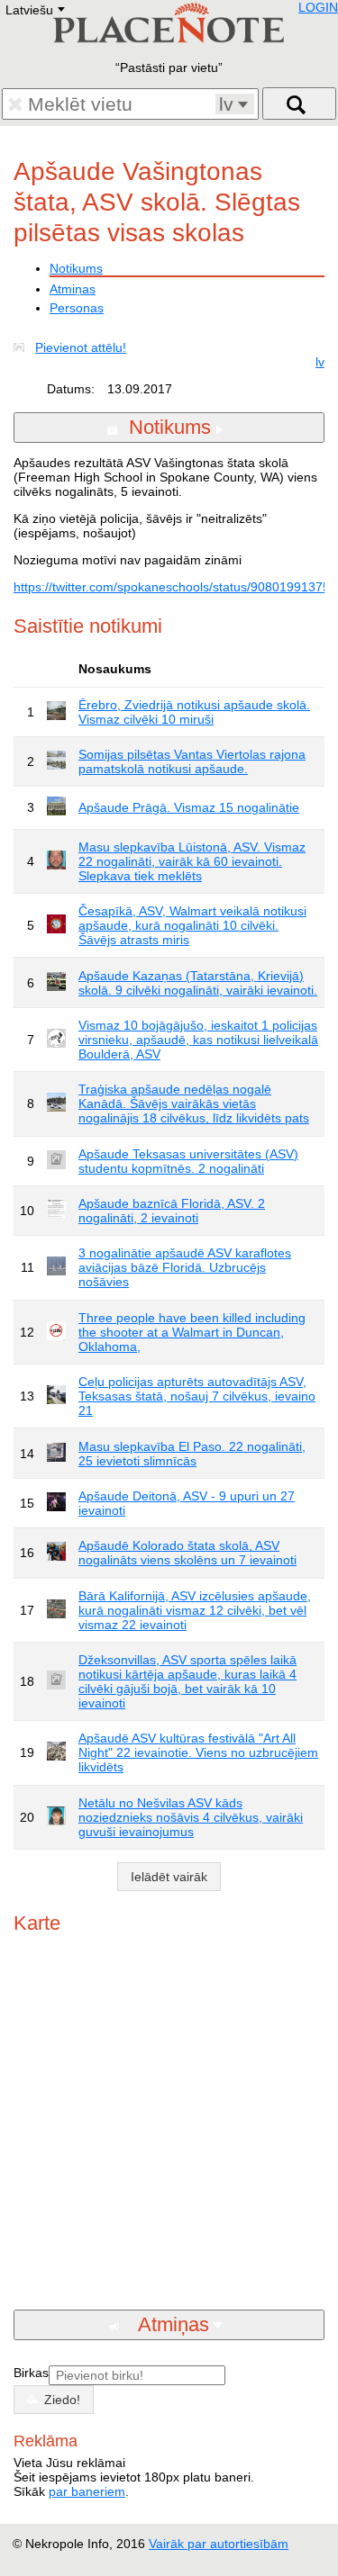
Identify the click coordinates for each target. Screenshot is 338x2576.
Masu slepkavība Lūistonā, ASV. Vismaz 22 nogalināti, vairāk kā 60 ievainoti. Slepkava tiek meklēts (192, 861)
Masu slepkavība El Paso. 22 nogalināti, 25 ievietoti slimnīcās (192, 1454)
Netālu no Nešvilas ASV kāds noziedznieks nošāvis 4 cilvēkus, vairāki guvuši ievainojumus (191, 1817)
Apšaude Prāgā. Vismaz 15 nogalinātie (189, 807)
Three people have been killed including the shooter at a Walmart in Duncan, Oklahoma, (192, 1332)
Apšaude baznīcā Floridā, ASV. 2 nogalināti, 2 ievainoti (172, 1211)
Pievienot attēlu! (81, 347)
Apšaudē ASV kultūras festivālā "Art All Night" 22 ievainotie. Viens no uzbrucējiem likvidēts (198, 1752)
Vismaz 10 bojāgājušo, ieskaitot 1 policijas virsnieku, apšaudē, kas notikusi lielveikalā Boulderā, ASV (198, 1040)
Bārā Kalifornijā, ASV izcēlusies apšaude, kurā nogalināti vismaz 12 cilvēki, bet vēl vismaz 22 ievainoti (195, 1610)
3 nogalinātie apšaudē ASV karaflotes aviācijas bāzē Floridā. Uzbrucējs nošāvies (185, 1267)
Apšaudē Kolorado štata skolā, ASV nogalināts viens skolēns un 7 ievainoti (187, 1553)
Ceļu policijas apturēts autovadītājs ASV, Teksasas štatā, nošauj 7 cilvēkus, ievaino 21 (197, 1396)
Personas (77, 308)
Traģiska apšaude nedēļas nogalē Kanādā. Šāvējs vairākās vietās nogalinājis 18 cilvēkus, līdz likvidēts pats (194, 1103)
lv (320, 362)
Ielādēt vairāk (169, 1877)
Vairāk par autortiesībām (219, 2544)
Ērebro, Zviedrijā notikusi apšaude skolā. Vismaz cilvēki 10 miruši (194, 712)
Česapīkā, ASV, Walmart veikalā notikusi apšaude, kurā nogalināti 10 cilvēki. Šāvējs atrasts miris (192, 925)
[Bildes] (23, 347)
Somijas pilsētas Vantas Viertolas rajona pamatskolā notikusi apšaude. (192, 761)
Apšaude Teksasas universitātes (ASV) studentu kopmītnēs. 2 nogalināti (188, 1161)
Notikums (76, 268)
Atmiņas (73, 289)
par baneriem (87, 2491)
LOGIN (318, 7)
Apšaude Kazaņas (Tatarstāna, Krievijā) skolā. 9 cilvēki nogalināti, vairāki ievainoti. (198, 983)
